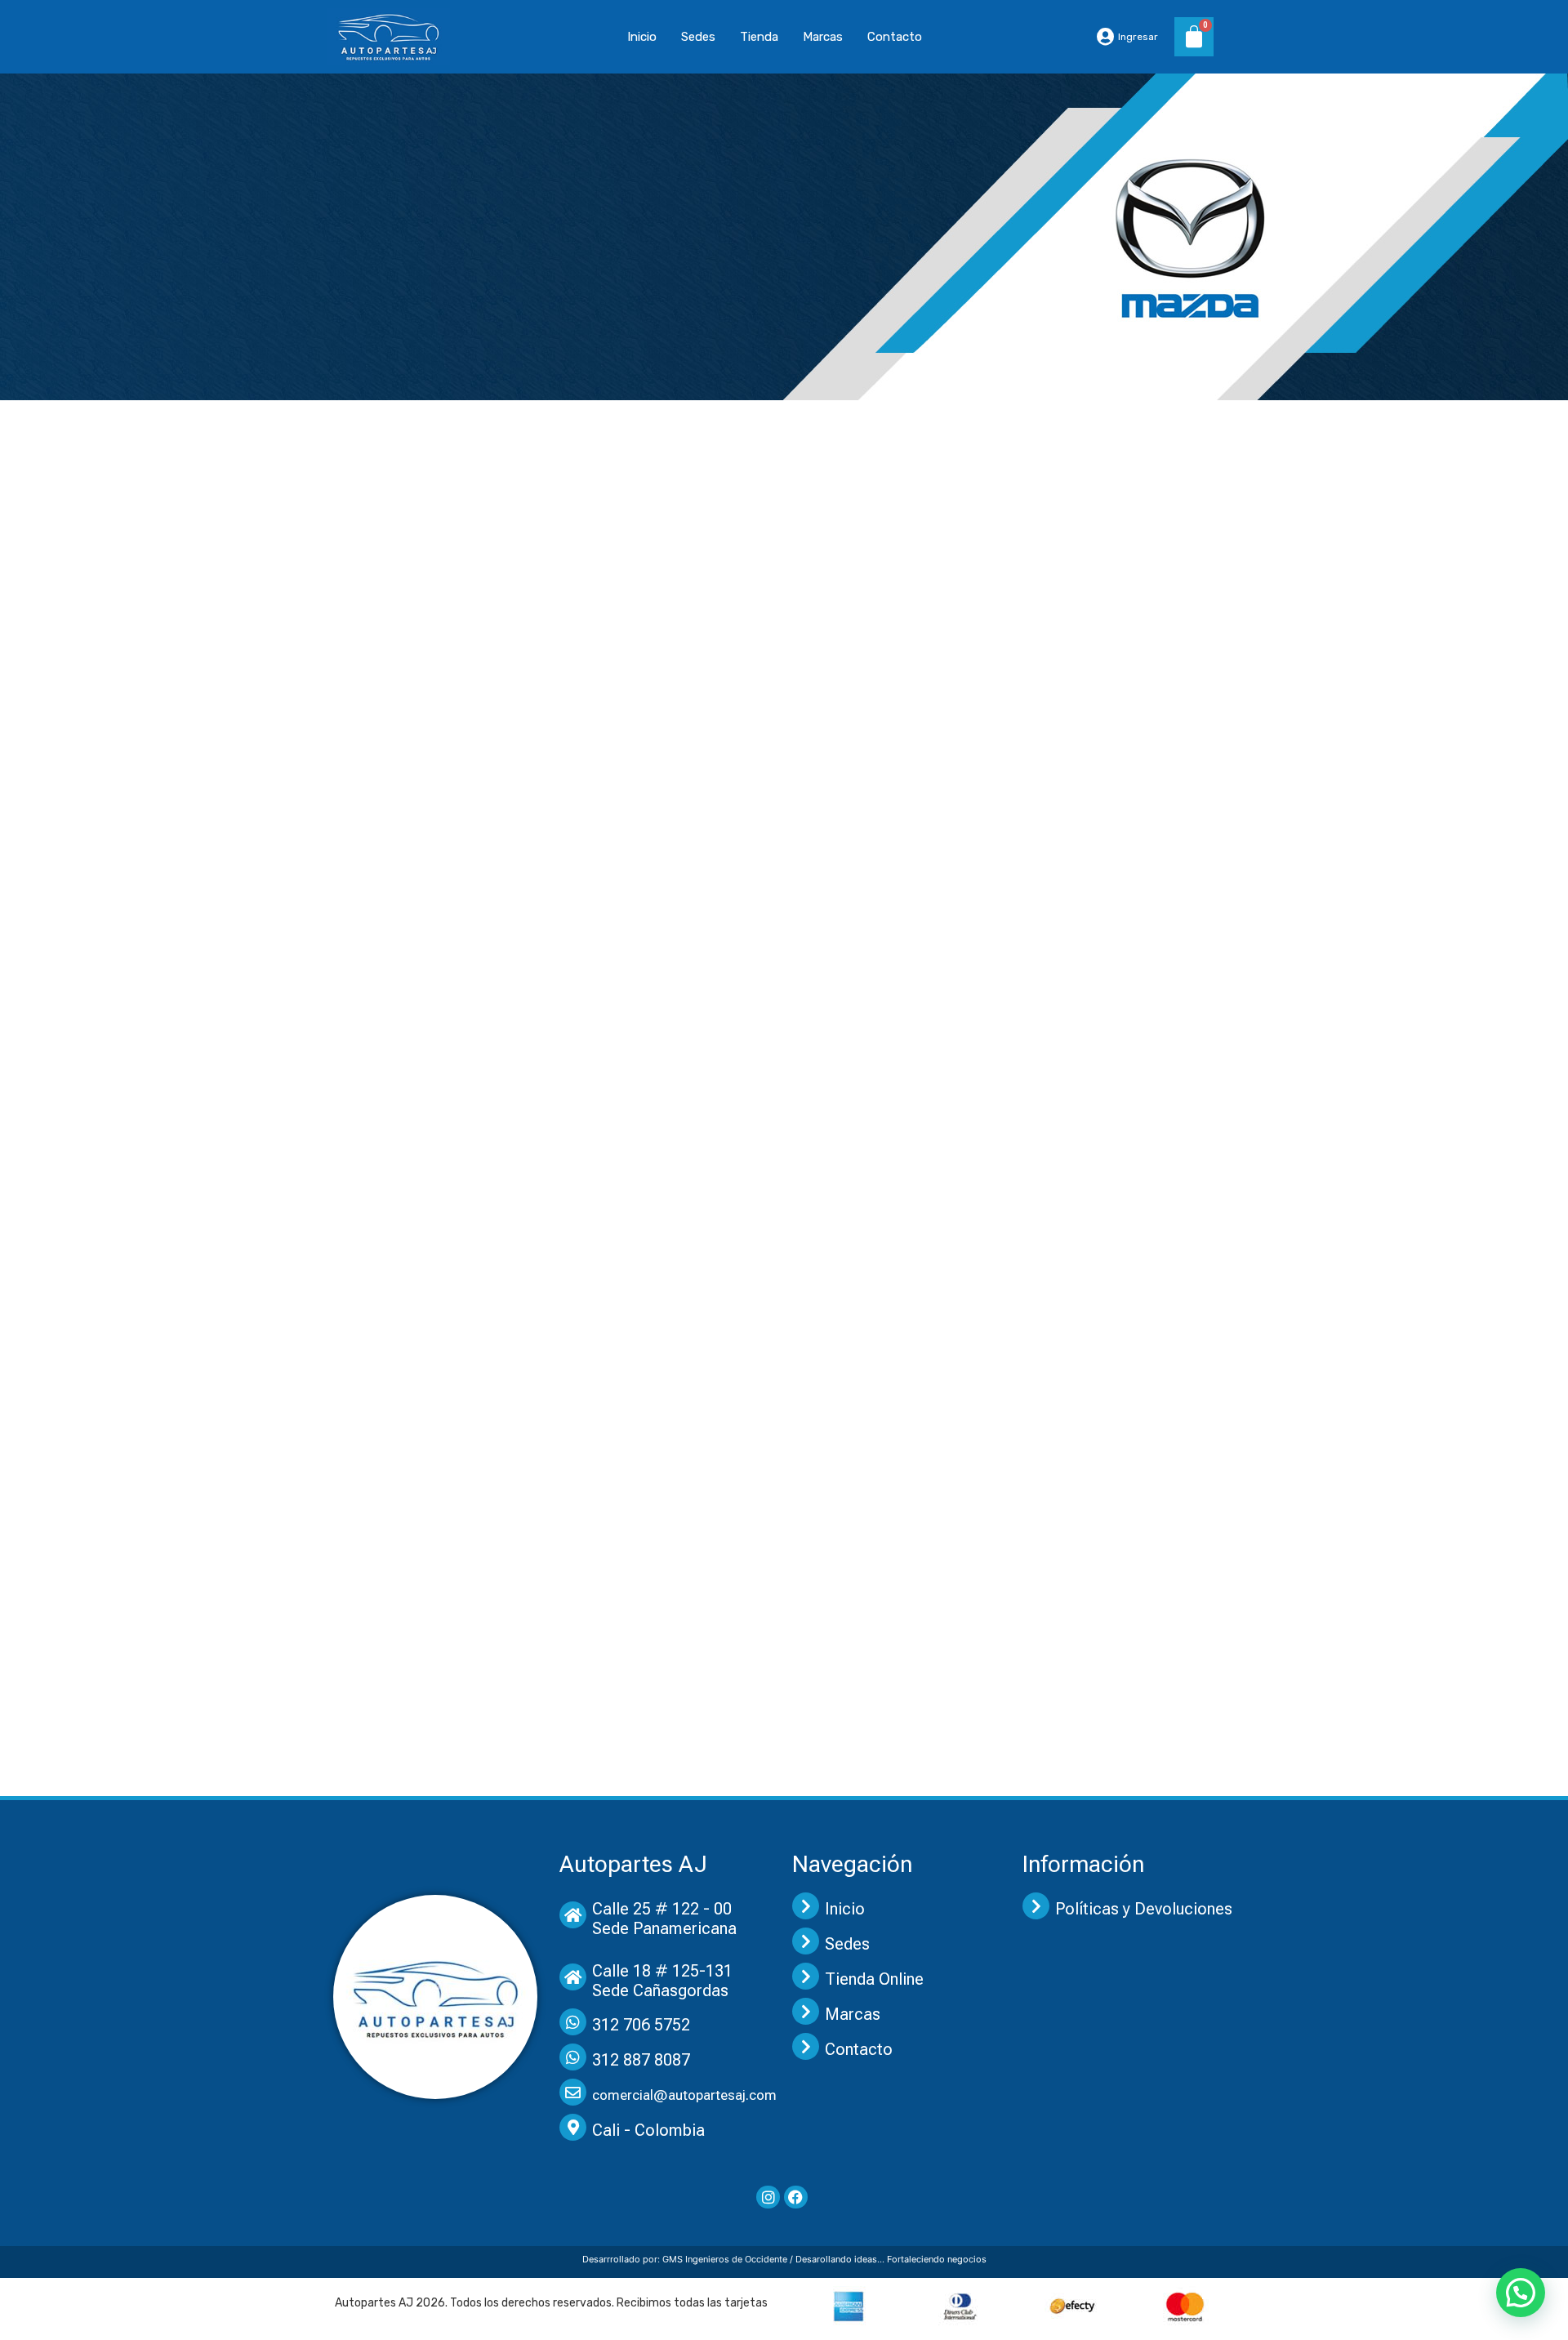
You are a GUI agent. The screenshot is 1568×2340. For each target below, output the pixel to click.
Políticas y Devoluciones (1144, 1909)
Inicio (642, 37)
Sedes (698, 37)
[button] (1521, 2293)
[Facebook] (796, 2197)
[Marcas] (806, 2011)
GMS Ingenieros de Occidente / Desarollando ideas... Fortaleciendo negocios (824, 2259)
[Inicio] (806, 1906)
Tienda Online (874, 1979)
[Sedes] (806, 1941)
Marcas (823, 37)
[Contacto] (806, 2046)
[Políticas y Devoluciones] (1036, 1906)
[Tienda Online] (806, 1976)
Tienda (759, 37)
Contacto (895, 37)
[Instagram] (768, 2197)
